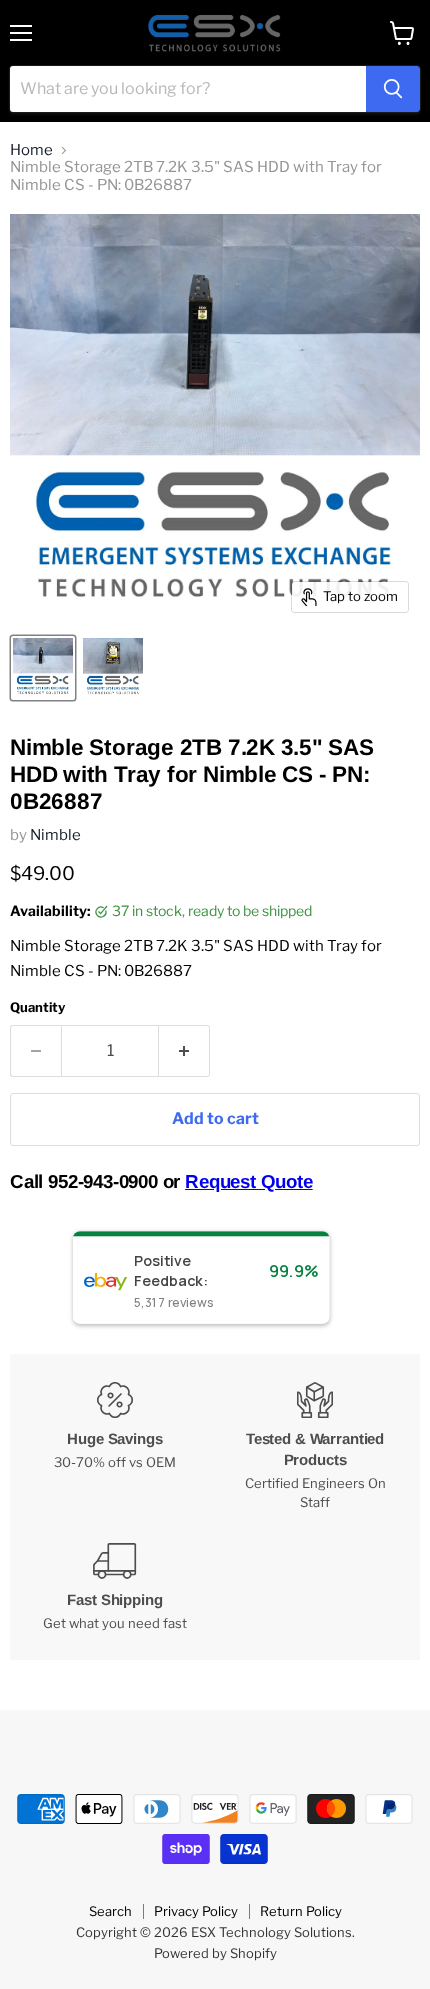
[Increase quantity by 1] (184, 1051)
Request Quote (249, 1181)
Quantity (37, 1007)
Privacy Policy (196, 1911)
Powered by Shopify (215, 1953)
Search (110, 1911)
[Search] (393, 89)
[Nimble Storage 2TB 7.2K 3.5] (43, 668)
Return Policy (301, 1911)
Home (31, 150)
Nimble (55, 835)
